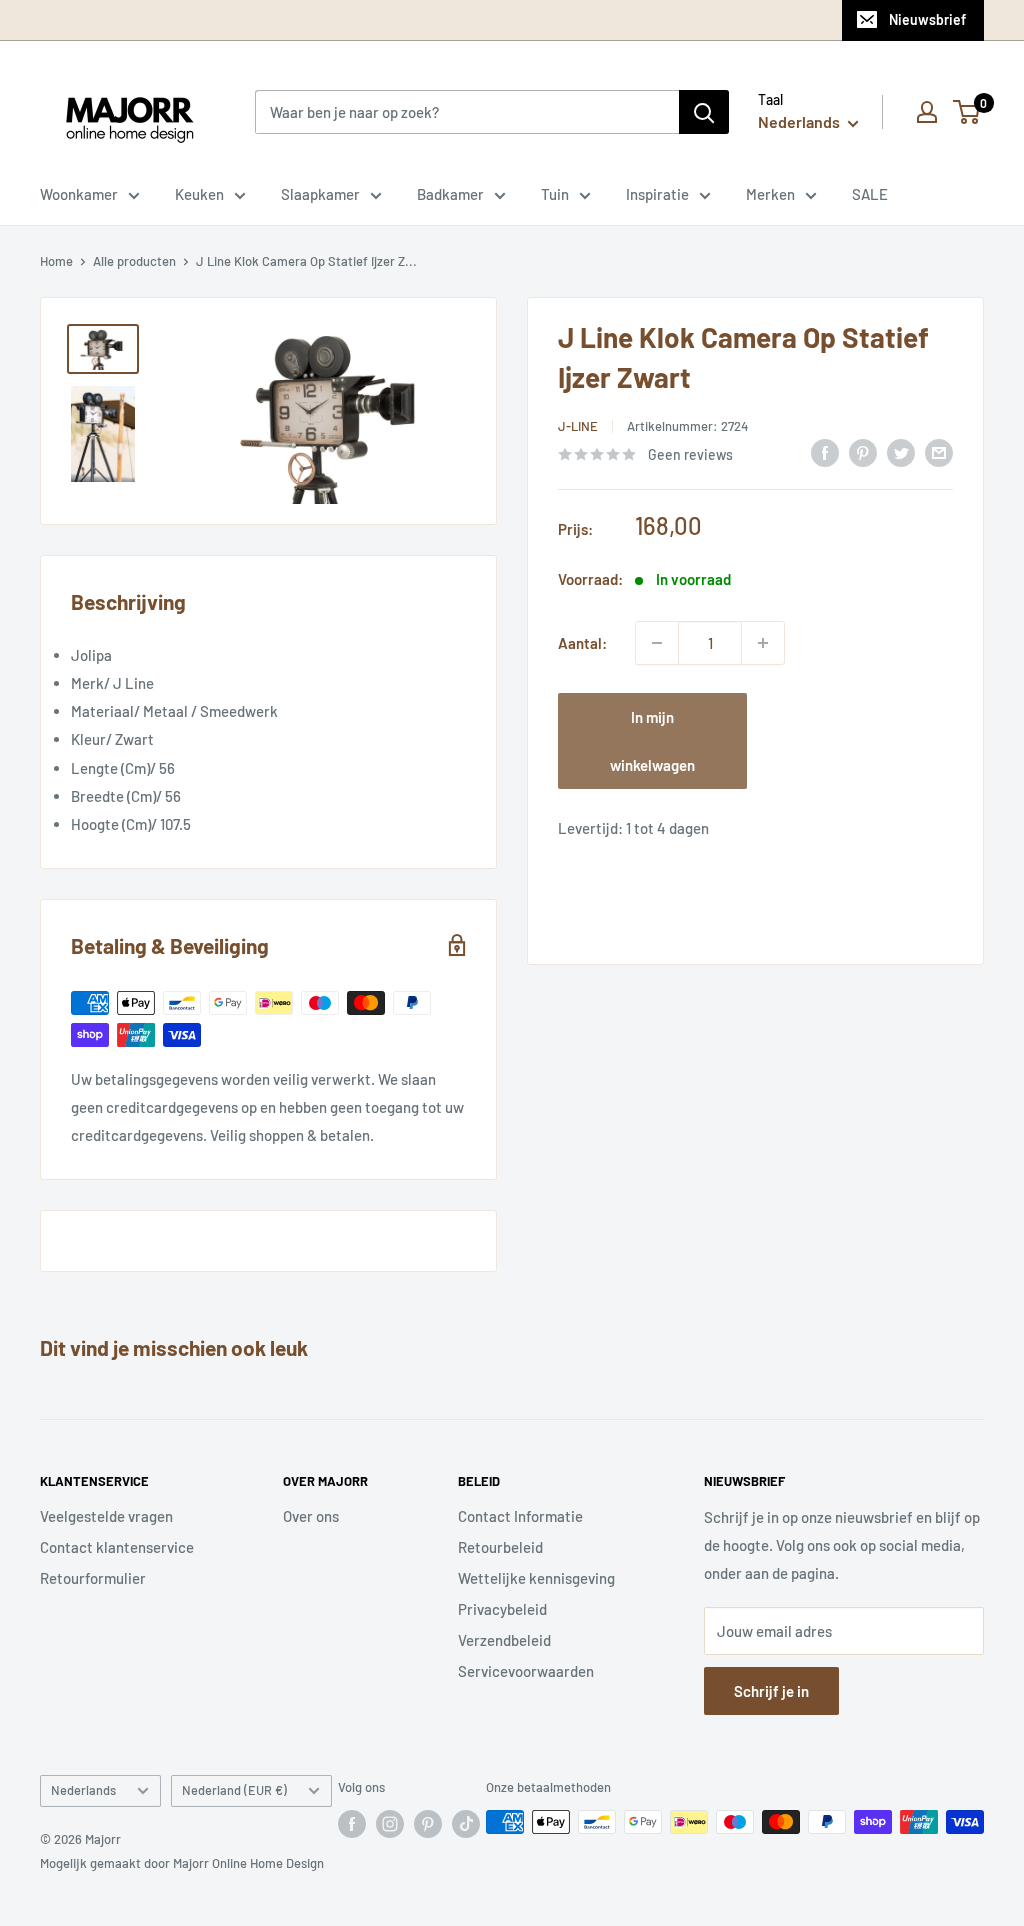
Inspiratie (657, 194)
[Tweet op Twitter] (901, 452)
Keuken (199, 194)
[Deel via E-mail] (939, 452)
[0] (967, 112)
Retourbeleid (500, 1547)
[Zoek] (704, 112)
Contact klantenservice (117, 1547)
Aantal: (582, 643)
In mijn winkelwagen (652, 741)
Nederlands (83, 1790)
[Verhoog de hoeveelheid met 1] (763, 643)
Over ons (311, 1516)
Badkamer (450, 194)
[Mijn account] (927, 112)
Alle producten (134, 261)
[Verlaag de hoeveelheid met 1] (657, 643)
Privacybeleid (502, 1609)
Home (56, 261)
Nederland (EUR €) (234, 1790)
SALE (870, 194)
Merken (770, 194)
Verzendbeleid (504, 1640)
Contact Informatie (520, 1516)
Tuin (555, 194)
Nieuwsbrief (927, 19)
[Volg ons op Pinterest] (428, 1824)
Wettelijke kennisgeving (536, 1578)
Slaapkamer (320, 194)
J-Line (578, 426)
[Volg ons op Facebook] (352, 1824)
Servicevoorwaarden (526, 1671)
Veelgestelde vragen (106, 1516)
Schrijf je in (771, 1691)
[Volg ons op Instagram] (390, 1824)
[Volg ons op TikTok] (466, 1824)
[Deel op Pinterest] (863, 452)
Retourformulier (93, 1578)
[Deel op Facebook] (825, 452)
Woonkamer (79, 194)
